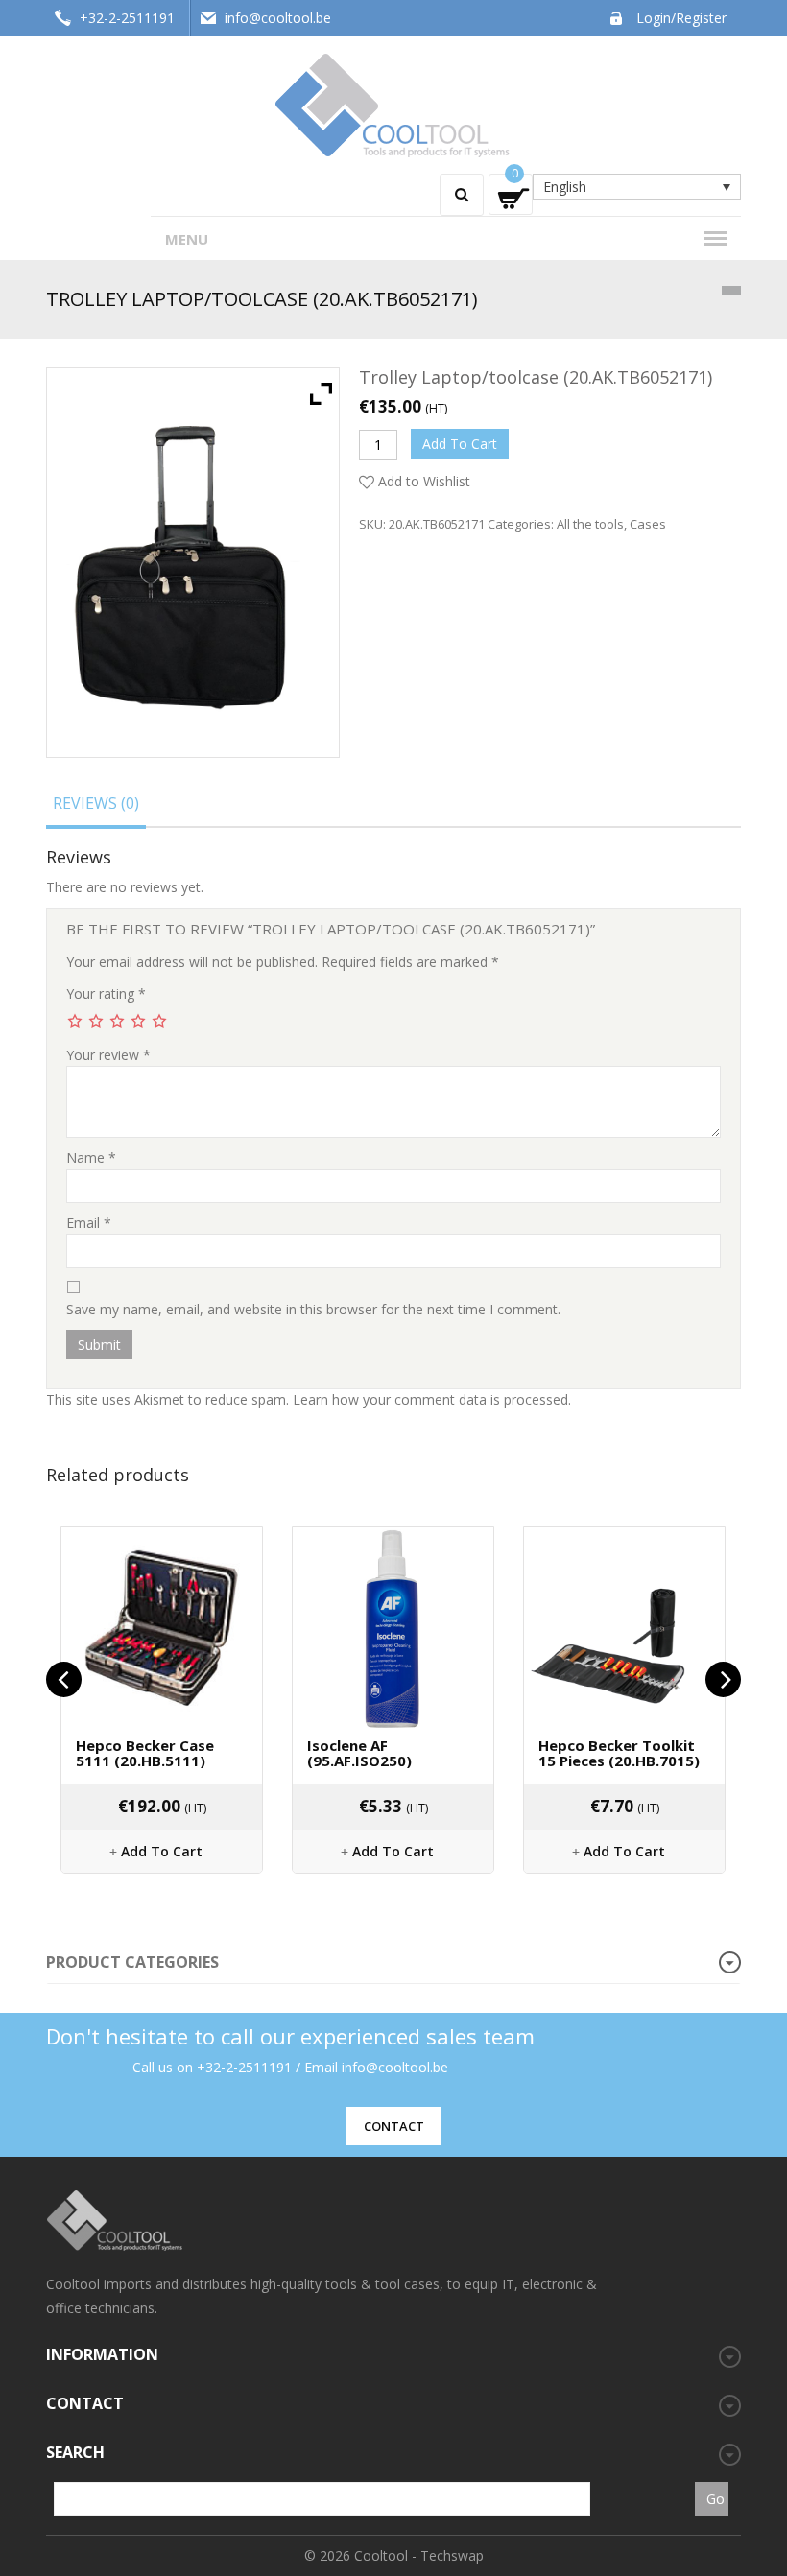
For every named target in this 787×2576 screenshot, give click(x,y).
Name (91, 1158)
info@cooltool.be (278, 18)
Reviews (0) (96, 803)
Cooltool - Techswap (419, 2555)
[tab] (96, 807)
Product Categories (132, 1962)
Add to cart (460, 444)
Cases (648, 524)
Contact (394, 2126)
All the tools (590, 524)
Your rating (106, 993)
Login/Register (681, 18)
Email (89, 1223)
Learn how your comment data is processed (430, 1399)
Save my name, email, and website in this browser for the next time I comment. (313, 1309)
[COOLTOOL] (393, 103)
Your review (108, 1055)
